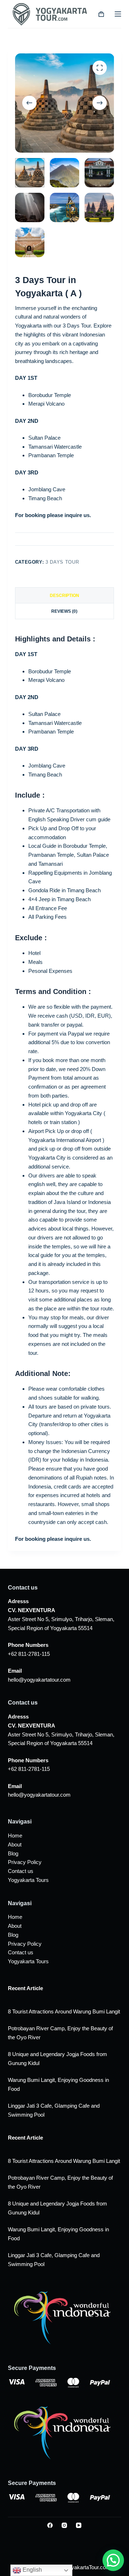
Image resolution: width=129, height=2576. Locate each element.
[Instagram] (64, 2525)
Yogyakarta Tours (28, 1880)
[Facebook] (50, 2525)
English (32, 2570)
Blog (13, 1853)
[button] (113, 2560)
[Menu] (118, 14)
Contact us (21, 1871)
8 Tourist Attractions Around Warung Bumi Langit (64, 2011)
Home (15, 1836)
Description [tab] (64, 596)
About (15, 1844)
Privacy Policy (25, 1862)
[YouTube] (79, 2525)
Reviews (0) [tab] (64, 611)
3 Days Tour (62, 562)
